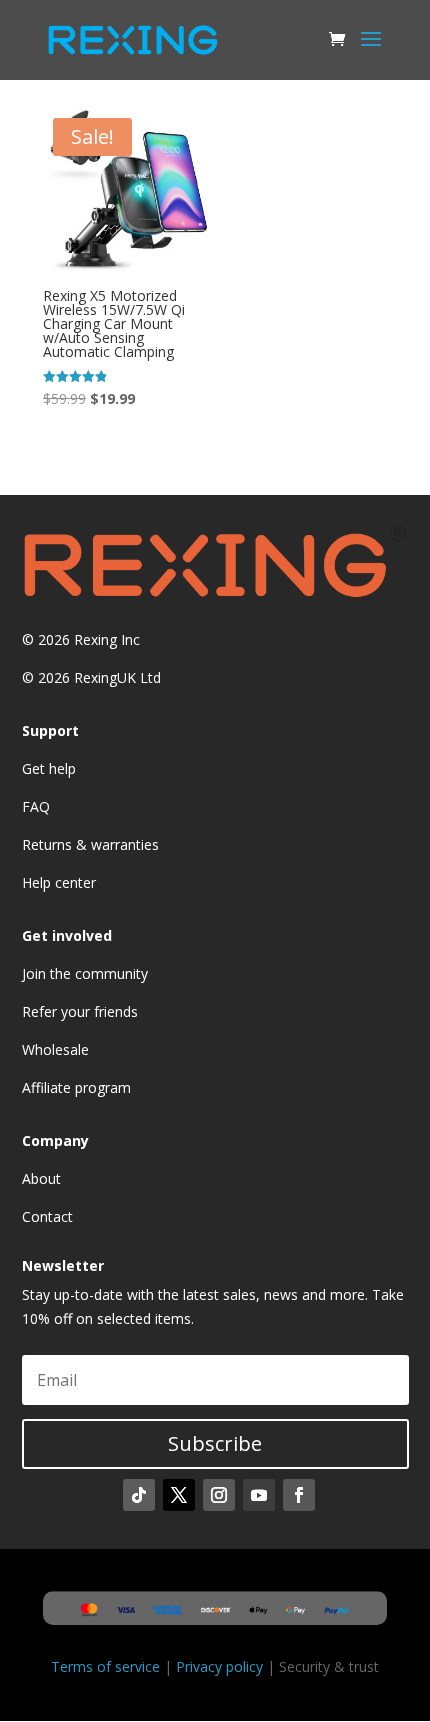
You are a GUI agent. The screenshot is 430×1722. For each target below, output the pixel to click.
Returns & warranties (90, 844)
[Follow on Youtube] (259, 1495)
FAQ (36, 806)
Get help (49, 768)
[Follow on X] (179, 1495)
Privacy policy (219, 1666)
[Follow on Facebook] (299, 1495)
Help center (59, 882)
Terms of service (105, 1666)
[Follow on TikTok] (139, 1495)
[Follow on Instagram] (219, 1495)
